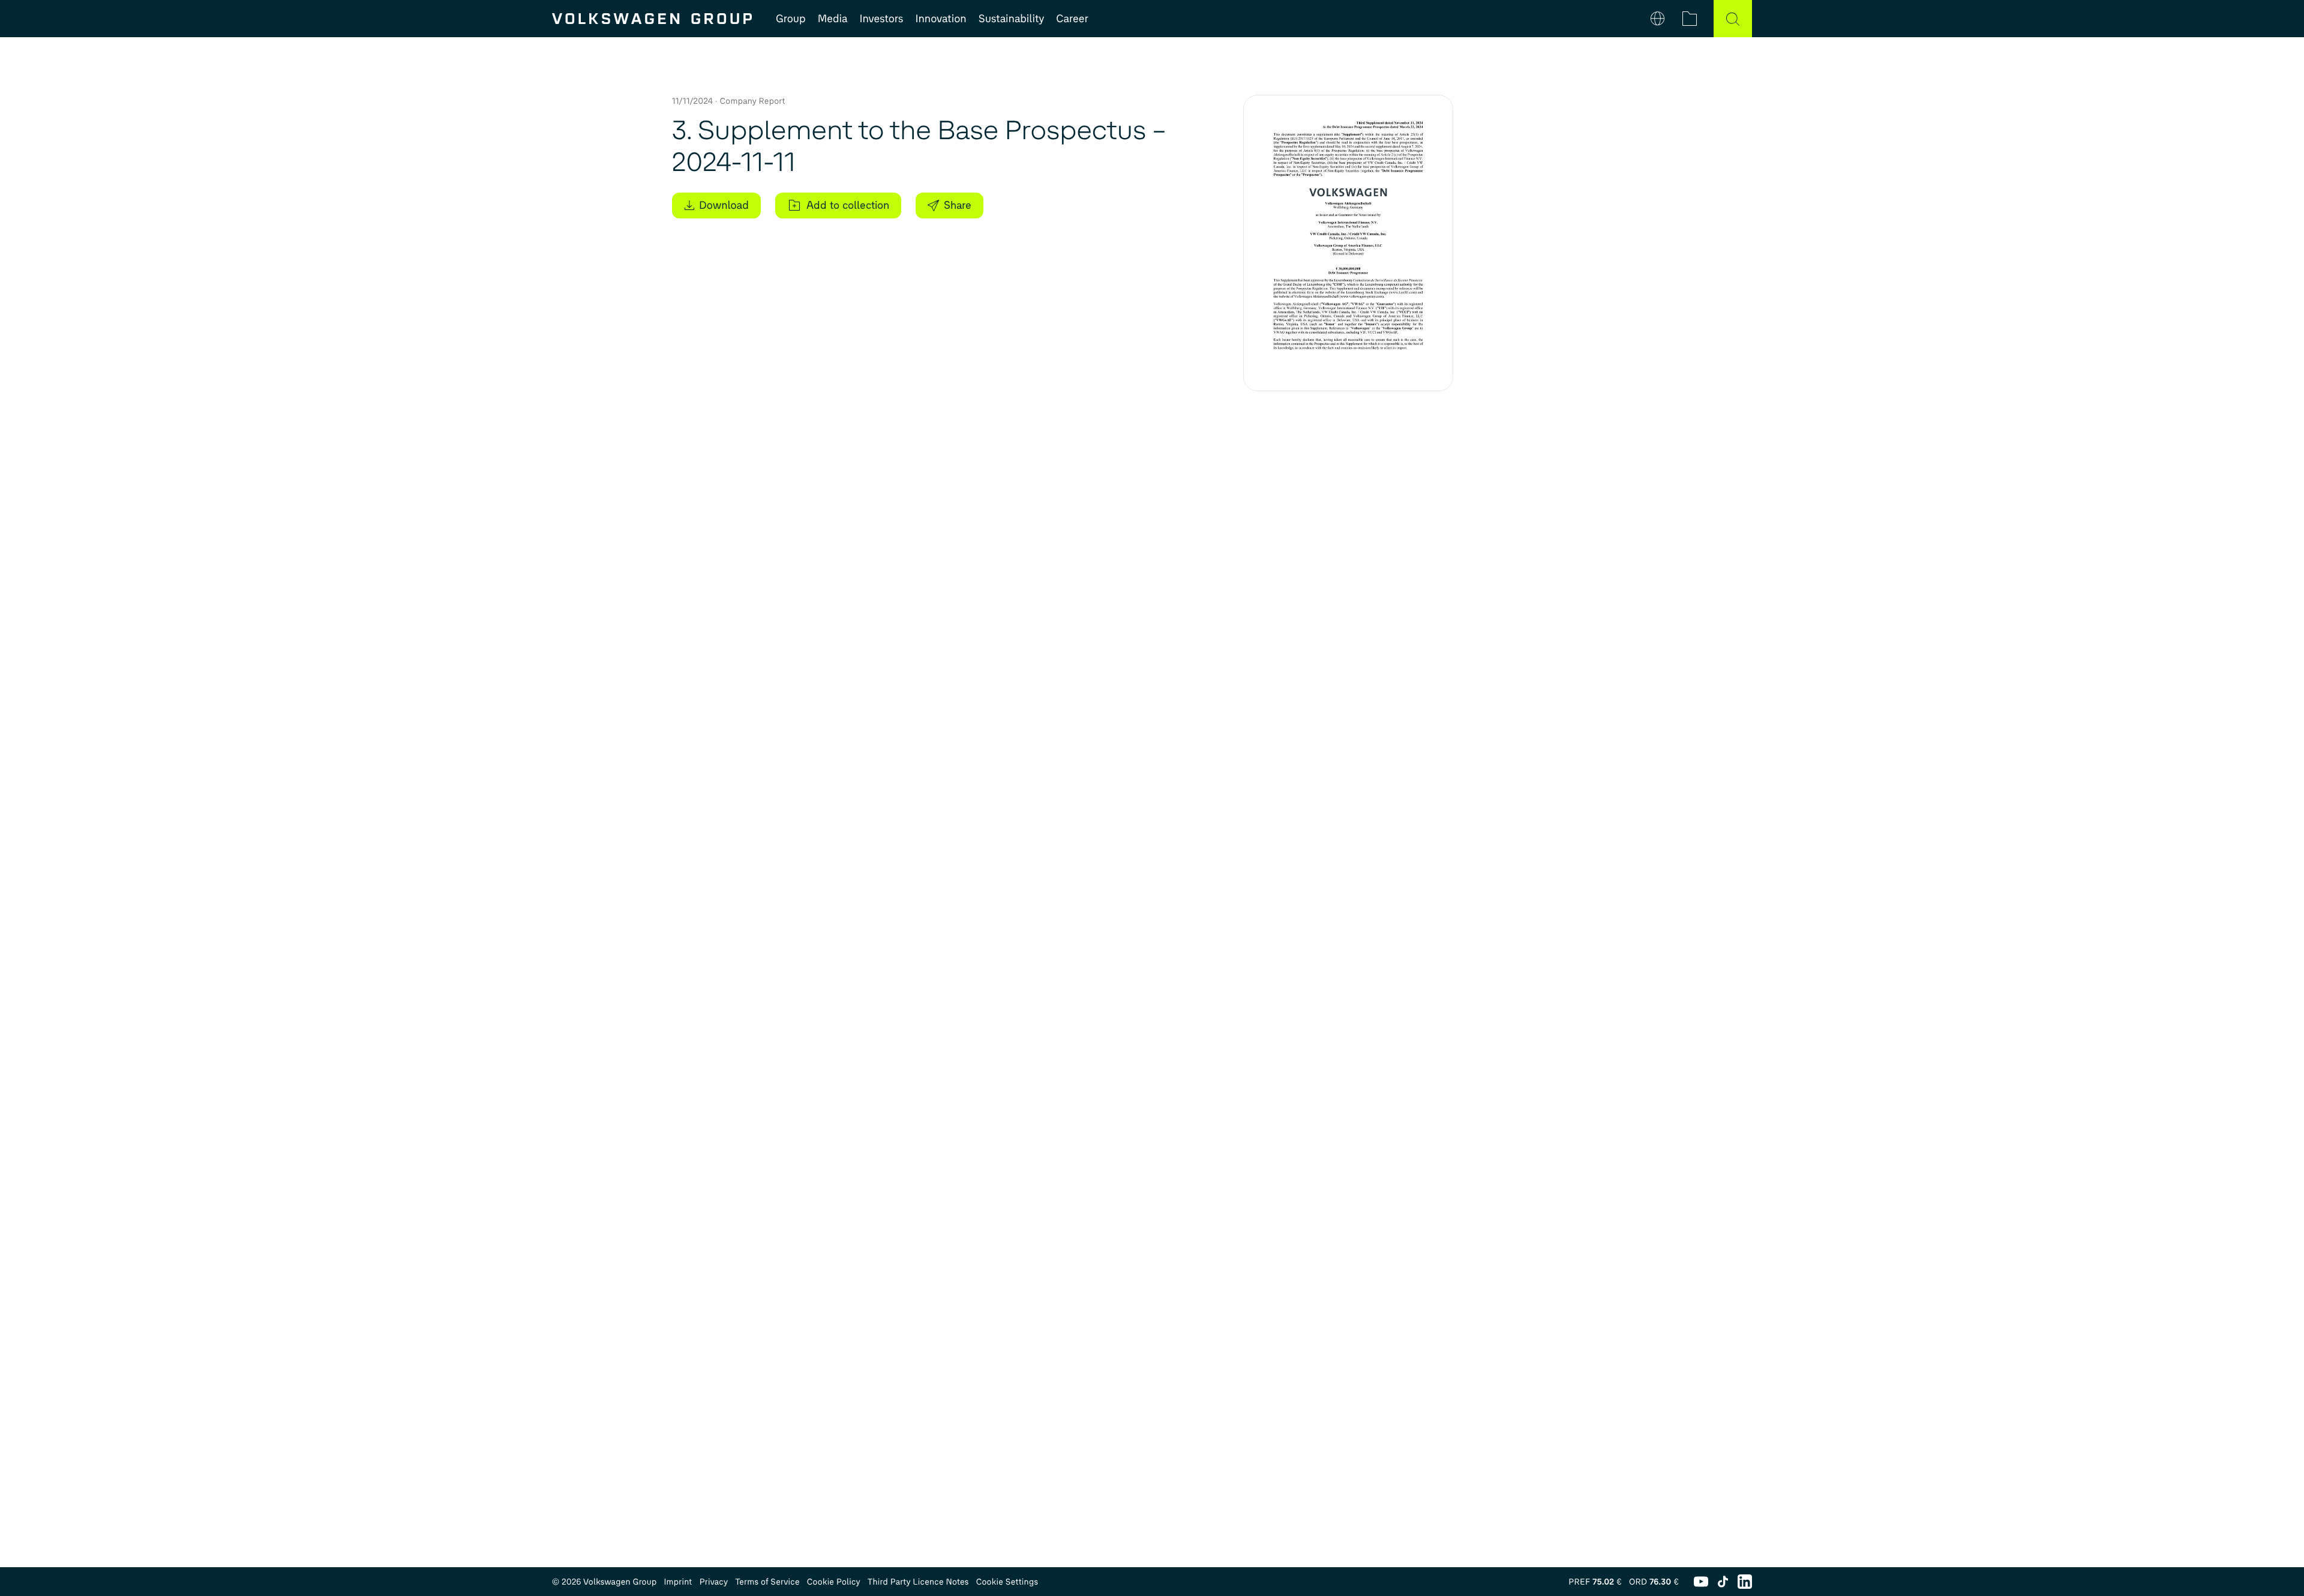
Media (833, 19)
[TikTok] (1723, 1582)
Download (724, 205)
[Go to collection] (1690, 19)
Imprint (678, 1582)
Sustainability (1012, 19)
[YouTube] (1701, 1582)
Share (958, 205)
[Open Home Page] (652, 19)
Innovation (940, 19)
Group (791, 19)
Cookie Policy (834, 1582)
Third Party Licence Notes (918, 1582)
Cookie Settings (1007, 1582)
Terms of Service (767, 1582)
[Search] (1733, 19)
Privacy (714, 1582)
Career (1072, 19)
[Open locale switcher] (1657, 19)
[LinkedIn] (1745, 1582)
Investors (881, 19)
